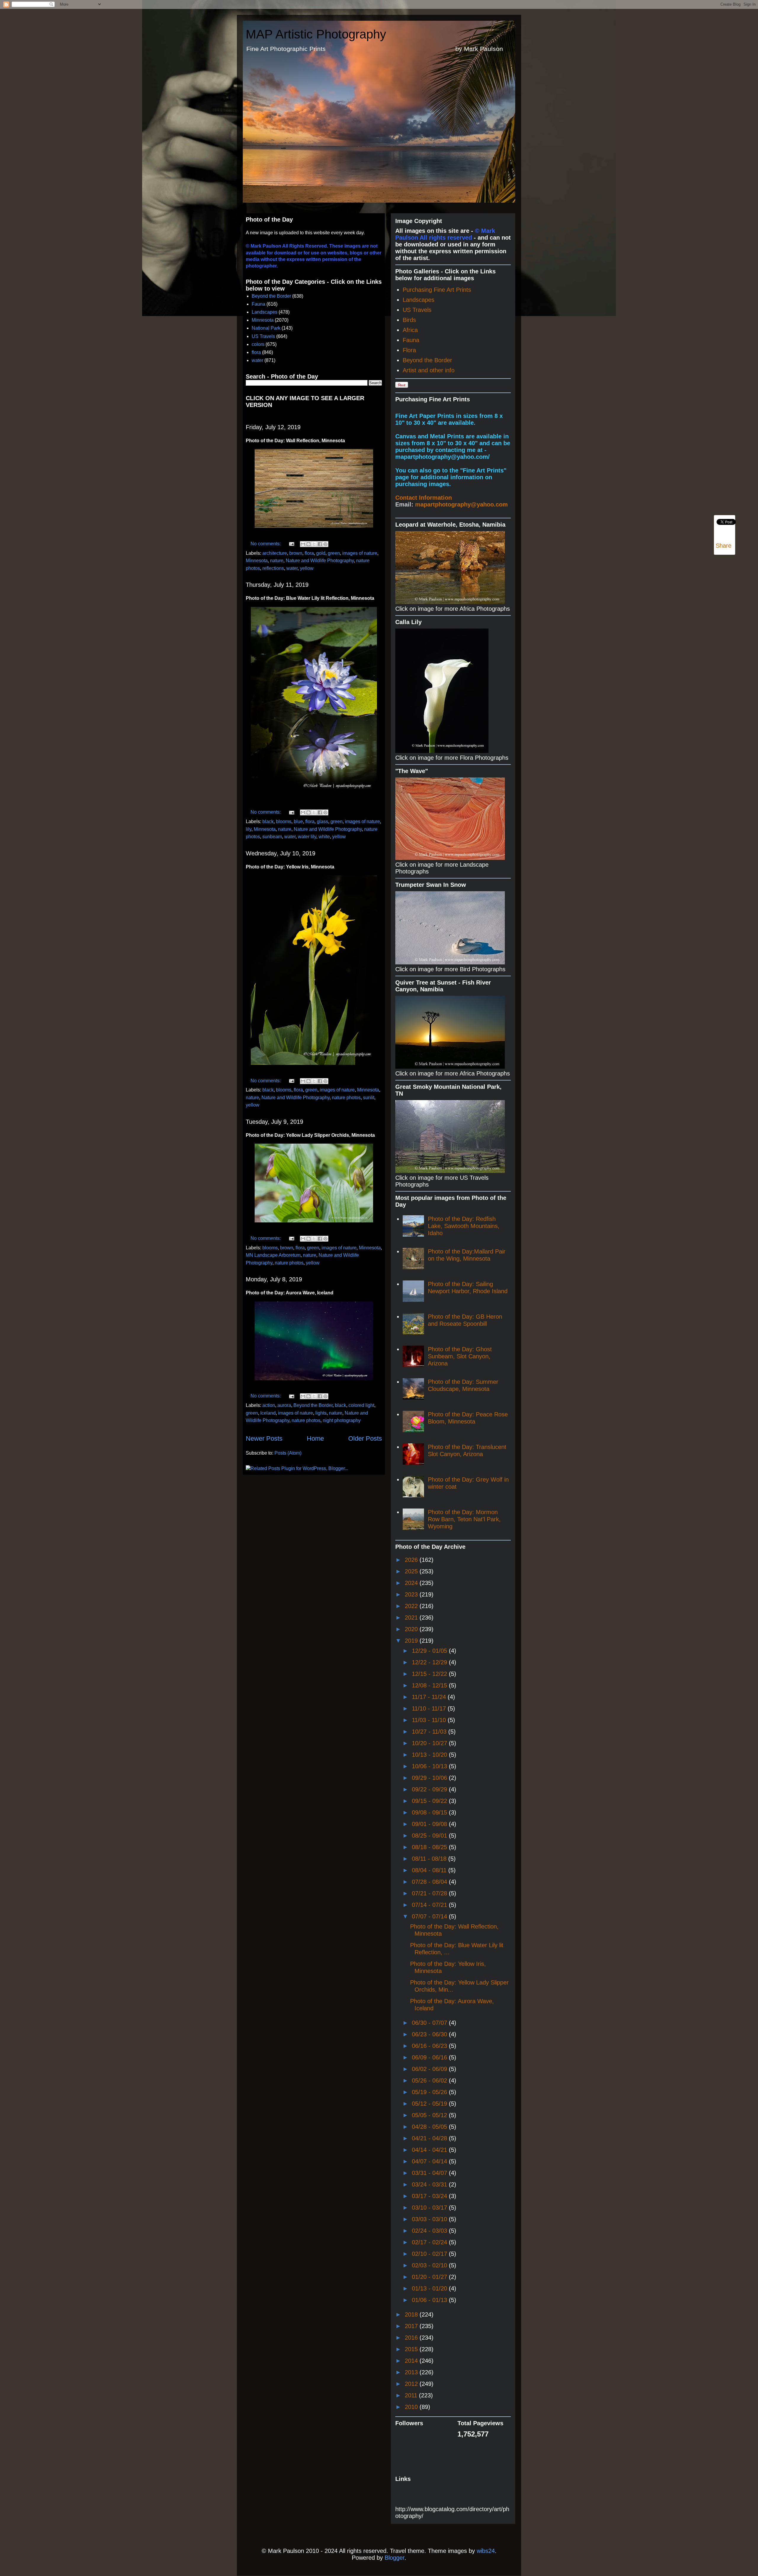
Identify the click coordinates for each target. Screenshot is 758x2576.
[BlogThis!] (309, 544)
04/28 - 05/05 (430, 2127)
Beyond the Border (271, 296)
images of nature (360, 553)
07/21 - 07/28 (430, 1893)
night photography (342, 1420)
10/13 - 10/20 (430, 1755)
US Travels (263, 336)
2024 (412, 1583)
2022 (412, 1606)
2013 (412, 2372)
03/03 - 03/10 (430, 2219)
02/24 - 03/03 (430, 2231)
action (269, 1405)
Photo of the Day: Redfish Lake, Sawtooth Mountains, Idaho (464, 1226)
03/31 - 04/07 (430, 2173)
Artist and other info (429, 370)
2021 (412, 1618)
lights (321, 1413)
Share (724, 546)
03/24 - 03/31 (430, 2184)
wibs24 (486, 2551)
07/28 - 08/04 (430, 1882)
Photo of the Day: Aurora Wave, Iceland (290, 1293)
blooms (284, 821)
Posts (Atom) (288, 1453)
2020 (412, 1629)
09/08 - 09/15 (430, 1812)
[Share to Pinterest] (325, 544)
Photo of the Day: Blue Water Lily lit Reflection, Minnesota (310, 598)
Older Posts (365, 1438)
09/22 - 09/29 (430, 1789)
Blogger (395, 2558)
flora (256, 352)
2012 (412, 2384)
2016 (412, 2338)
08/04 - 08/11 (430, 1870)
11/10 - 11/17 (430, 1708)
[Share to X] (314, 544)
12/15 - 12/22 (430, 1674)
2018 (412, 2314)
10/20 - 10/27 (430, 1743)
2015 (412, 2349)
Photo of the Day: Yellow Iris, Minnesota (290, 867)
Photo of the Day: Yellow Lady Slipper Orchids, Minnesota (310, 1135)
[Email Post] (291, 544)
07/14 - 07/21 (430, 1905)
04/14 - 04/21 (430, 2150)
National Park (266, 328)
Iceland (268, 1413)
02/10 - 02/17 (430, 2254)
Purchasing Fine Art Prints (437, 290)
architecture (275, 553)
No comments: (266, 544)
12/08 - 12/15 (430, 1685)
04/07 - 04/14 (430, 2161)
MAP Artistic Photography (316, 34)
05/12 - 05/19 (430, 2104)
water (257, 360)
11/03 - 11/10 (430, 1720)
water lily (307, 837)
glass (322, 821)
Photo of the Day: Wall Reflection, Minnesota (295, 441)
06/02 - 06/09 (430, 2069)
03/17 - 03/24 (430, 2196)
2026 (412, 1560)
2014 (412, 2361)
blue (298, 821)
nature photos (346, 1098)
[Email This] (303, 544)
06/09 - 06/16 (430, 2057)
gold (321, 553)
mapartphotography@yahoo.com (461, 504)
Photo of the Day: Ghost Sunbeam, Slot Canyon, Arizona (460, 1356)
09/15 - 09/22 (430, 1801)
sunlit (369, 1098)
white (324, 837)
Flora (409, 350)
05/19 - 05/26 (430, 2092)
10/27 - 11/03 (430, 1732)
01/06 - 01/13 (430, 2300)
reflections (273, 568)
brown (296, 553)
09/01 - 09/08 (430, 1824)
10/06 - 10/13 (430, 1766)
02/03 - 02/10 (430, 2265)
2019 (412, 1641)
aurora (284, 1405)
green (334, 553)
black (268, 821)
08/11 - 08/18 (430, 1859)
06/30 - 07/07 (430, 2023)
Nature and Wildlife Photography (320, 561)
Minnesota (263, 320)
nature (277, 561)
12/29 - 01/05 (430, 1651)
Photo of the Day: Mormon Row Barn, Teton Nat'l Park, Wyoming (464, 1519)
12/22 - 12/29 (430, 1662)
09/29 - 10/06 (430, 1778)
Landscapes (265, 312)
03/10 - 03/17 (430, 2208)
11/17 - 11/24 (430, 1697)
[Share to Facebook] (320, 544)
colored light (361, 1405)
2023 (412, 1594)
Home (315, 1438)
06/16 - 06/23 (430, 2046)
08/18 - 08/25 (430, 1847)
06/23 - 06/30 (430, 2034)
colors (258, 344)
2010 (412, 2407)
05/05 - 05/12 (430, 2115)
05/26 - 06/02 (430, 2080)
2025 (412, 1571)
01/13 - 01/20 (430, 2288)
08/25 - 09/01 (430, 1836)
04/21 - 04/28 (430, 2138)
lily (249, 829)
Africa (410, 330)
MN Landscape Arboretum (273, 1255)
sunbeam (272, 837)
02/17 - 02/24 (430, 2242)
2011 (412, 2395)
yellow (307, 568)
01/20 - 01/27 (430, 2277)
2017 (412, 2326)
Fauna (258, 304)
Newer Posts (264, 1438)
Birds (409, 320)
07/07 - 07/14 (430, 1916)
